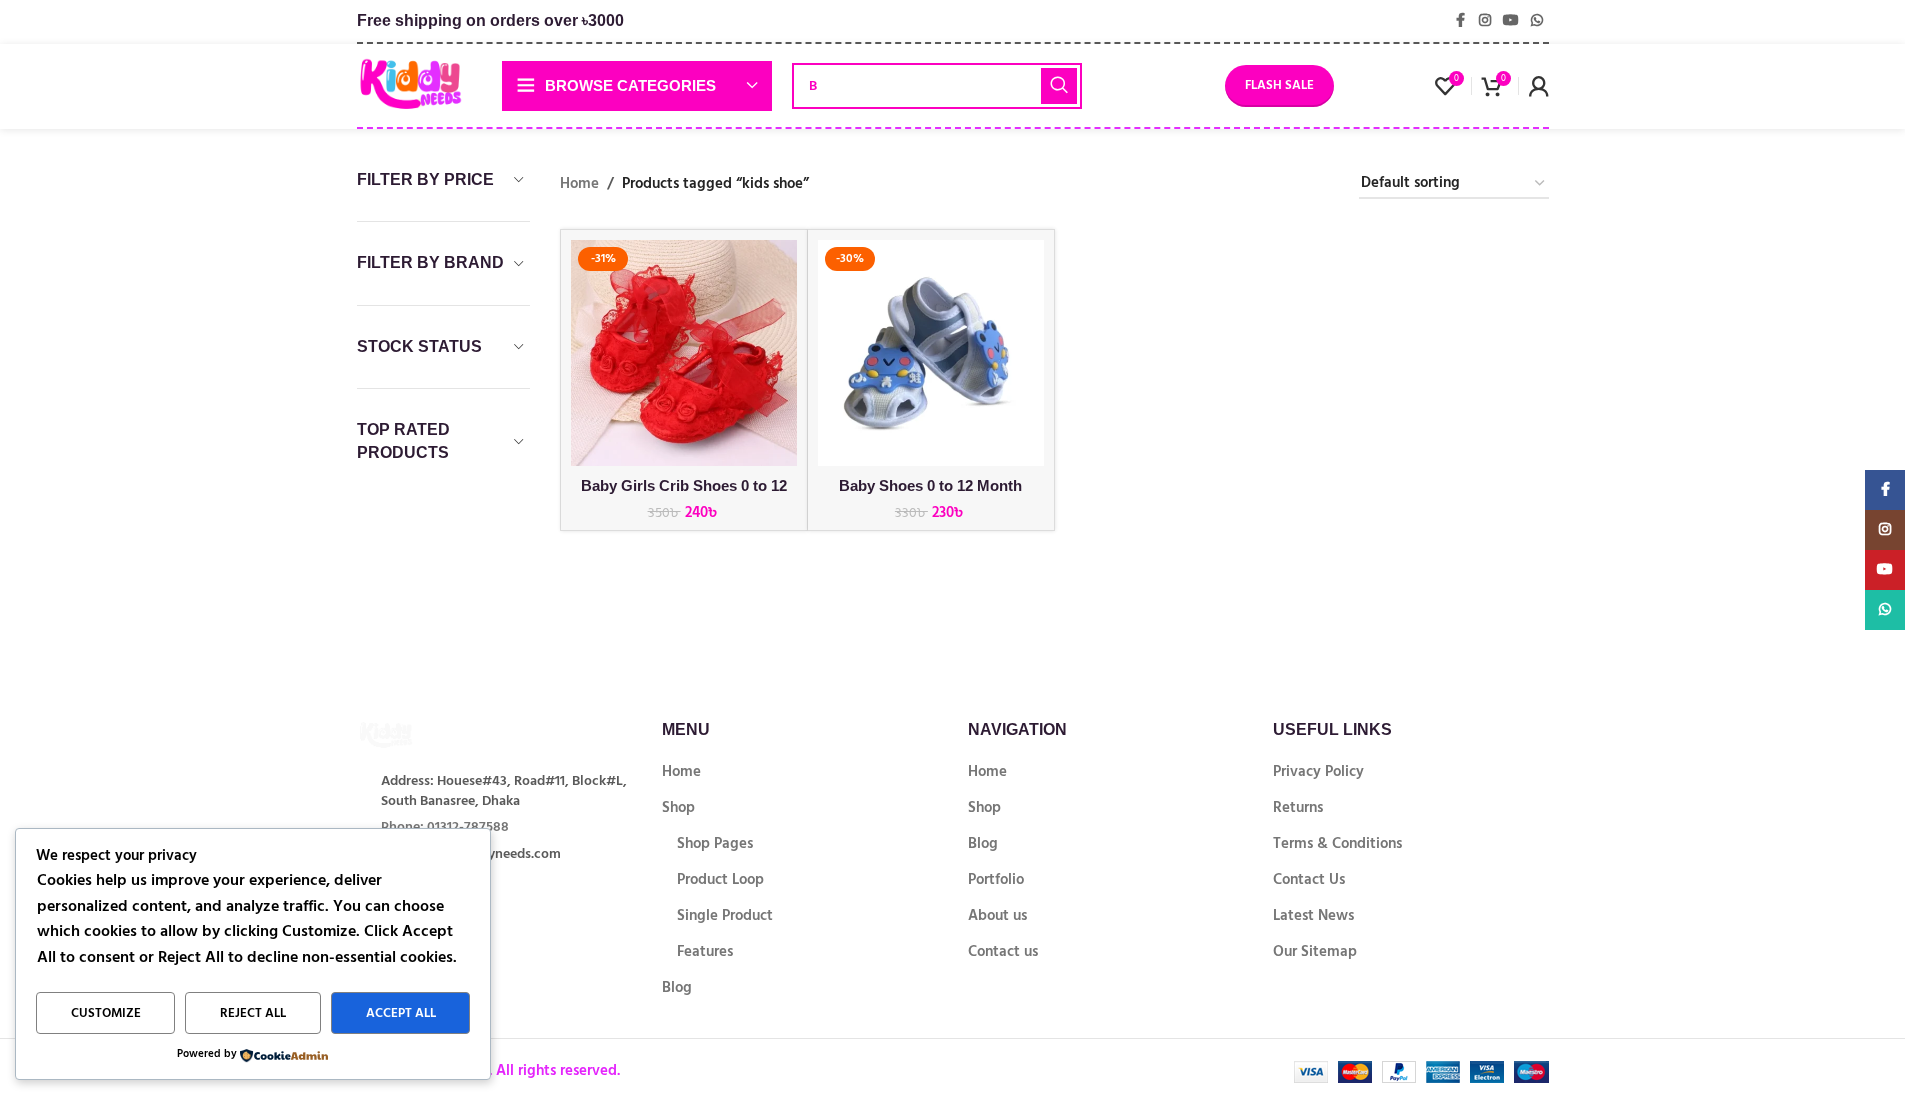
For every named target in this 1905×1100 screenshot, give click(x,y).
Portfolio (996, 879)
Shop (678, 807)
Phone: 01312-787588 (445, 826)
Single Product (725, 915)
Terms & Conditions (1337, 843)
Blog (677, 987)
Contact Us (1309, 879)
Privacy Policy (1318, 771)
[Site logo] (410, 84)
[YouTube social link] (1511, 21)
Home (579, 184)
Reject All (253, 1013)
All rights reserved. (556, 1070)
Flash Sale (1279, 85)
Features (705, 951)
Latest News (1313, 915)
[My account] (1539, 86)
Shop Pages (715, 843)
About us (997, 915)
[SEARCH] (1059, 86)
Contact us (1003, 951)
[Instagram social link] (1485, 21)
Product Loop (720, 879)
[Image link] (417, 734)
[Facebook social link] (1461, 21)
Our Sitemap (1315, 951)
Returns (1298, 807)
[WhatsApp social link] (1537, 21)
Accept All (401, 1013)
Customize (106, 1013)
